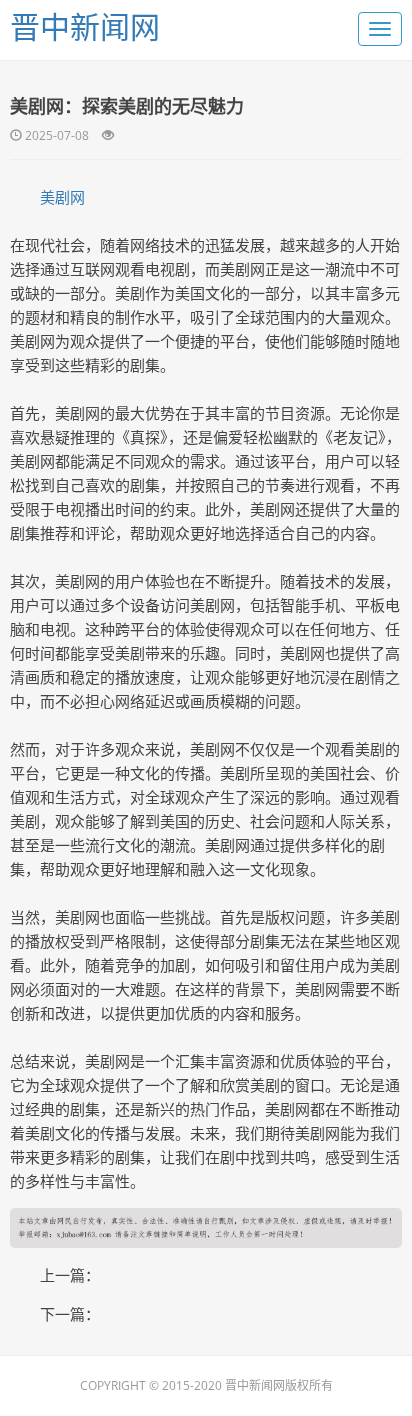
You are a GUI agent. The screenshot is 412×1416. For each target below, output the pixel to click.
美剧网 (62, 197)
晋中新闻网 (85, 26)
